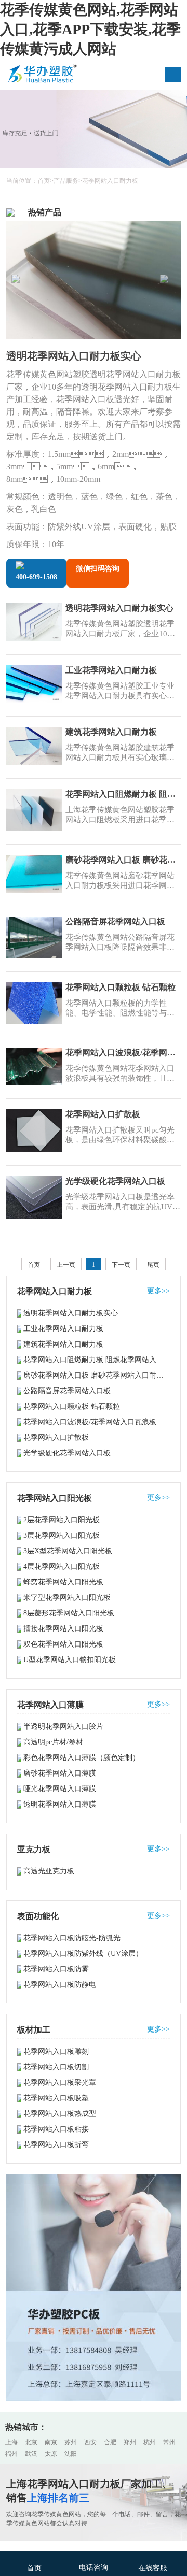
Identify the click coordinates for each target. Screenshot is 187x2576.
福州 (11, 2454)
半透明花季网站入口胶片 (63, 1727)
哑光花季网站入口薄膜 (60, 1789)
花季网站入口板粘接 (56, 2129)
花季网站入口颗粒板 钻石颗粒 (121, 987)
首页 (44, 181)
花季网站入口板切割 (56, 2067)
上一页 (66, 1265)
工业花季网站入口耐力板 (111, 670)
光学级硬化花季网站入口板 (115, 1181)
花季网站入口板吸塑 (56, 2098)
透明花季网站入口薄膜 (60, 1804)
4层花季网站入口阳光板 (62, 1566)
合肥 (110, 2442)
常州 (169, 2442)
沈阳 (71, 2454)
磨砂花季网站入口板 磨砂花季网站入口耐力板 (123, 860)
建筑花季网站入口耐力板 (111, 732)
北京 (31, 2442)
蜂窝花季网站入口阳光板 (63, 1582)
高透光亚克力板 (49, 1871)
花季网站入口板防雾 (56, 1969)
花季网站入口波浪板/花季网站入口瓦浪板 (123, 1053)
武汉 (31, 2454)
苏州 (71, 2442)
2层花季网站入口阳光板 (62, 1520)
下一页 (121, 1265)
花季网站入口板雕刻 (56, 2051)
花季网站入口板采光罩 (60, 2083)
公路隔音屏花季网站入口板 (115, 921)
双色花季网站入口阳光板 (63, 1644)
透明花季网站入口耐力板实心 (74, 356)
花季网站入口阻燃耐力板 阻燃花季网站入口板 (123, 794)
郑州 (130, 2442)
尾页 (153, 1265)
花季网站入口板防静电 (60, 1985)
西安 (90, 2442)
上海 (11, 2442)
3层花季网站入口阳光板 (62, 1535)
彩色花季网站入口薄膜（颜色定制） (82, 1758)
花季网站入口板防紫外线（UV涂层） (83, 1954)
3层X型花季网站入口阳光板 (68, 1551)
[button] (168, 282)
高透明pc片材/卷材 (53, 1742)
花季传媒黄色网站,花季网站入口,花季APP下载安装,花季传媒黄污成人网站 (90, 29)
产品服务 (66, 181)
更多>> (158, 1291)
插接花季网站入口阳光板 (63, 1629)
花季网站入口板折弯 (56, 2145)
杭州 (150, 2442)
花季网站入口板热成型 (60, 2114)
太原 (51, 2454)
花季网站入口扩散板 (103, 1114)
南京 (51, 2442)
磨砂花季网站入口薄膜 (60, 1773)
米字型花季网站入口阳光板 (67, 1598)
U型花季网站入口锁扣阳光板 (70, 1660)
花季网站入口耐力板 (110, 181)
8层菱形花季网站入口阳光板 (69, 1613)
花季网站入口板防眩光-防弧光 (72, 1938)
